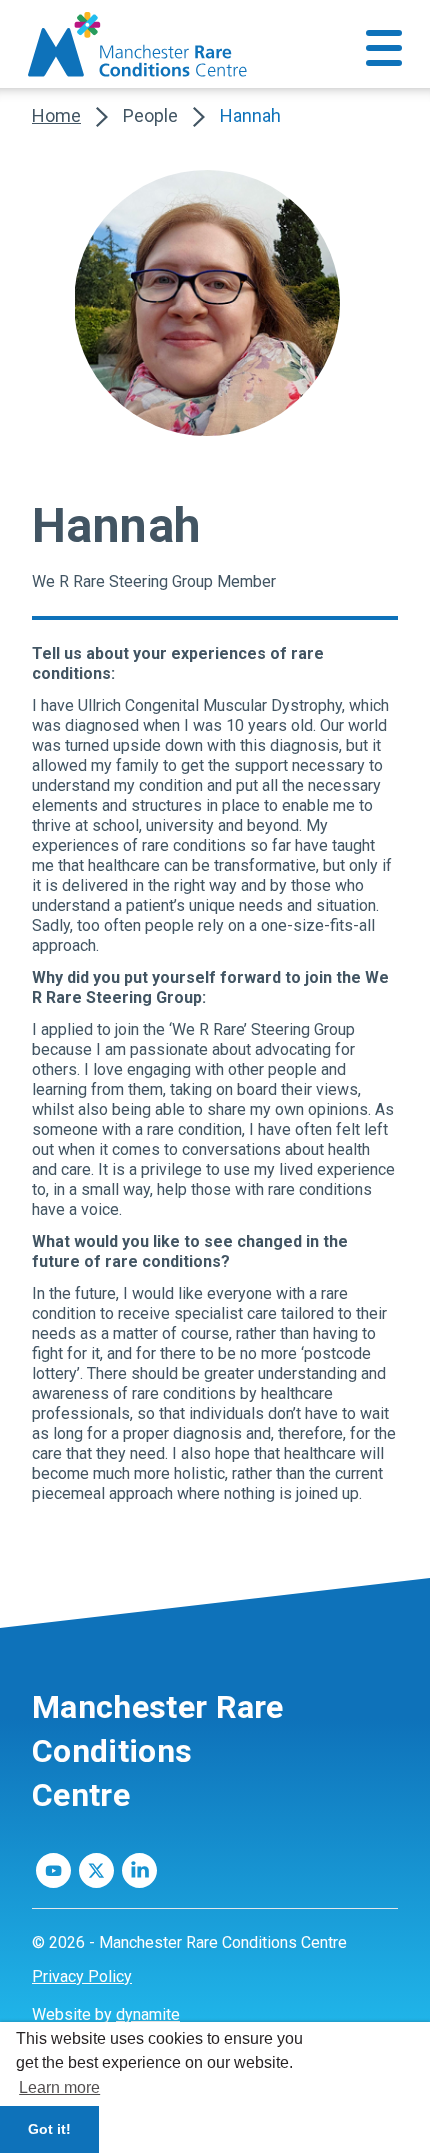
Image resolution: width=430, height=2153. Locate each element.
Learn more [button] (59, 2087)
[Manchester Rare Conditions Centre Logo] (140, 44)
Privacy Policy (82, 1976)
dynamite (148, 2014)
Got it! (49, 2129)
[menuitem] (215, 1977)
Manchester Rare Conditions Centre (158, 1751)
